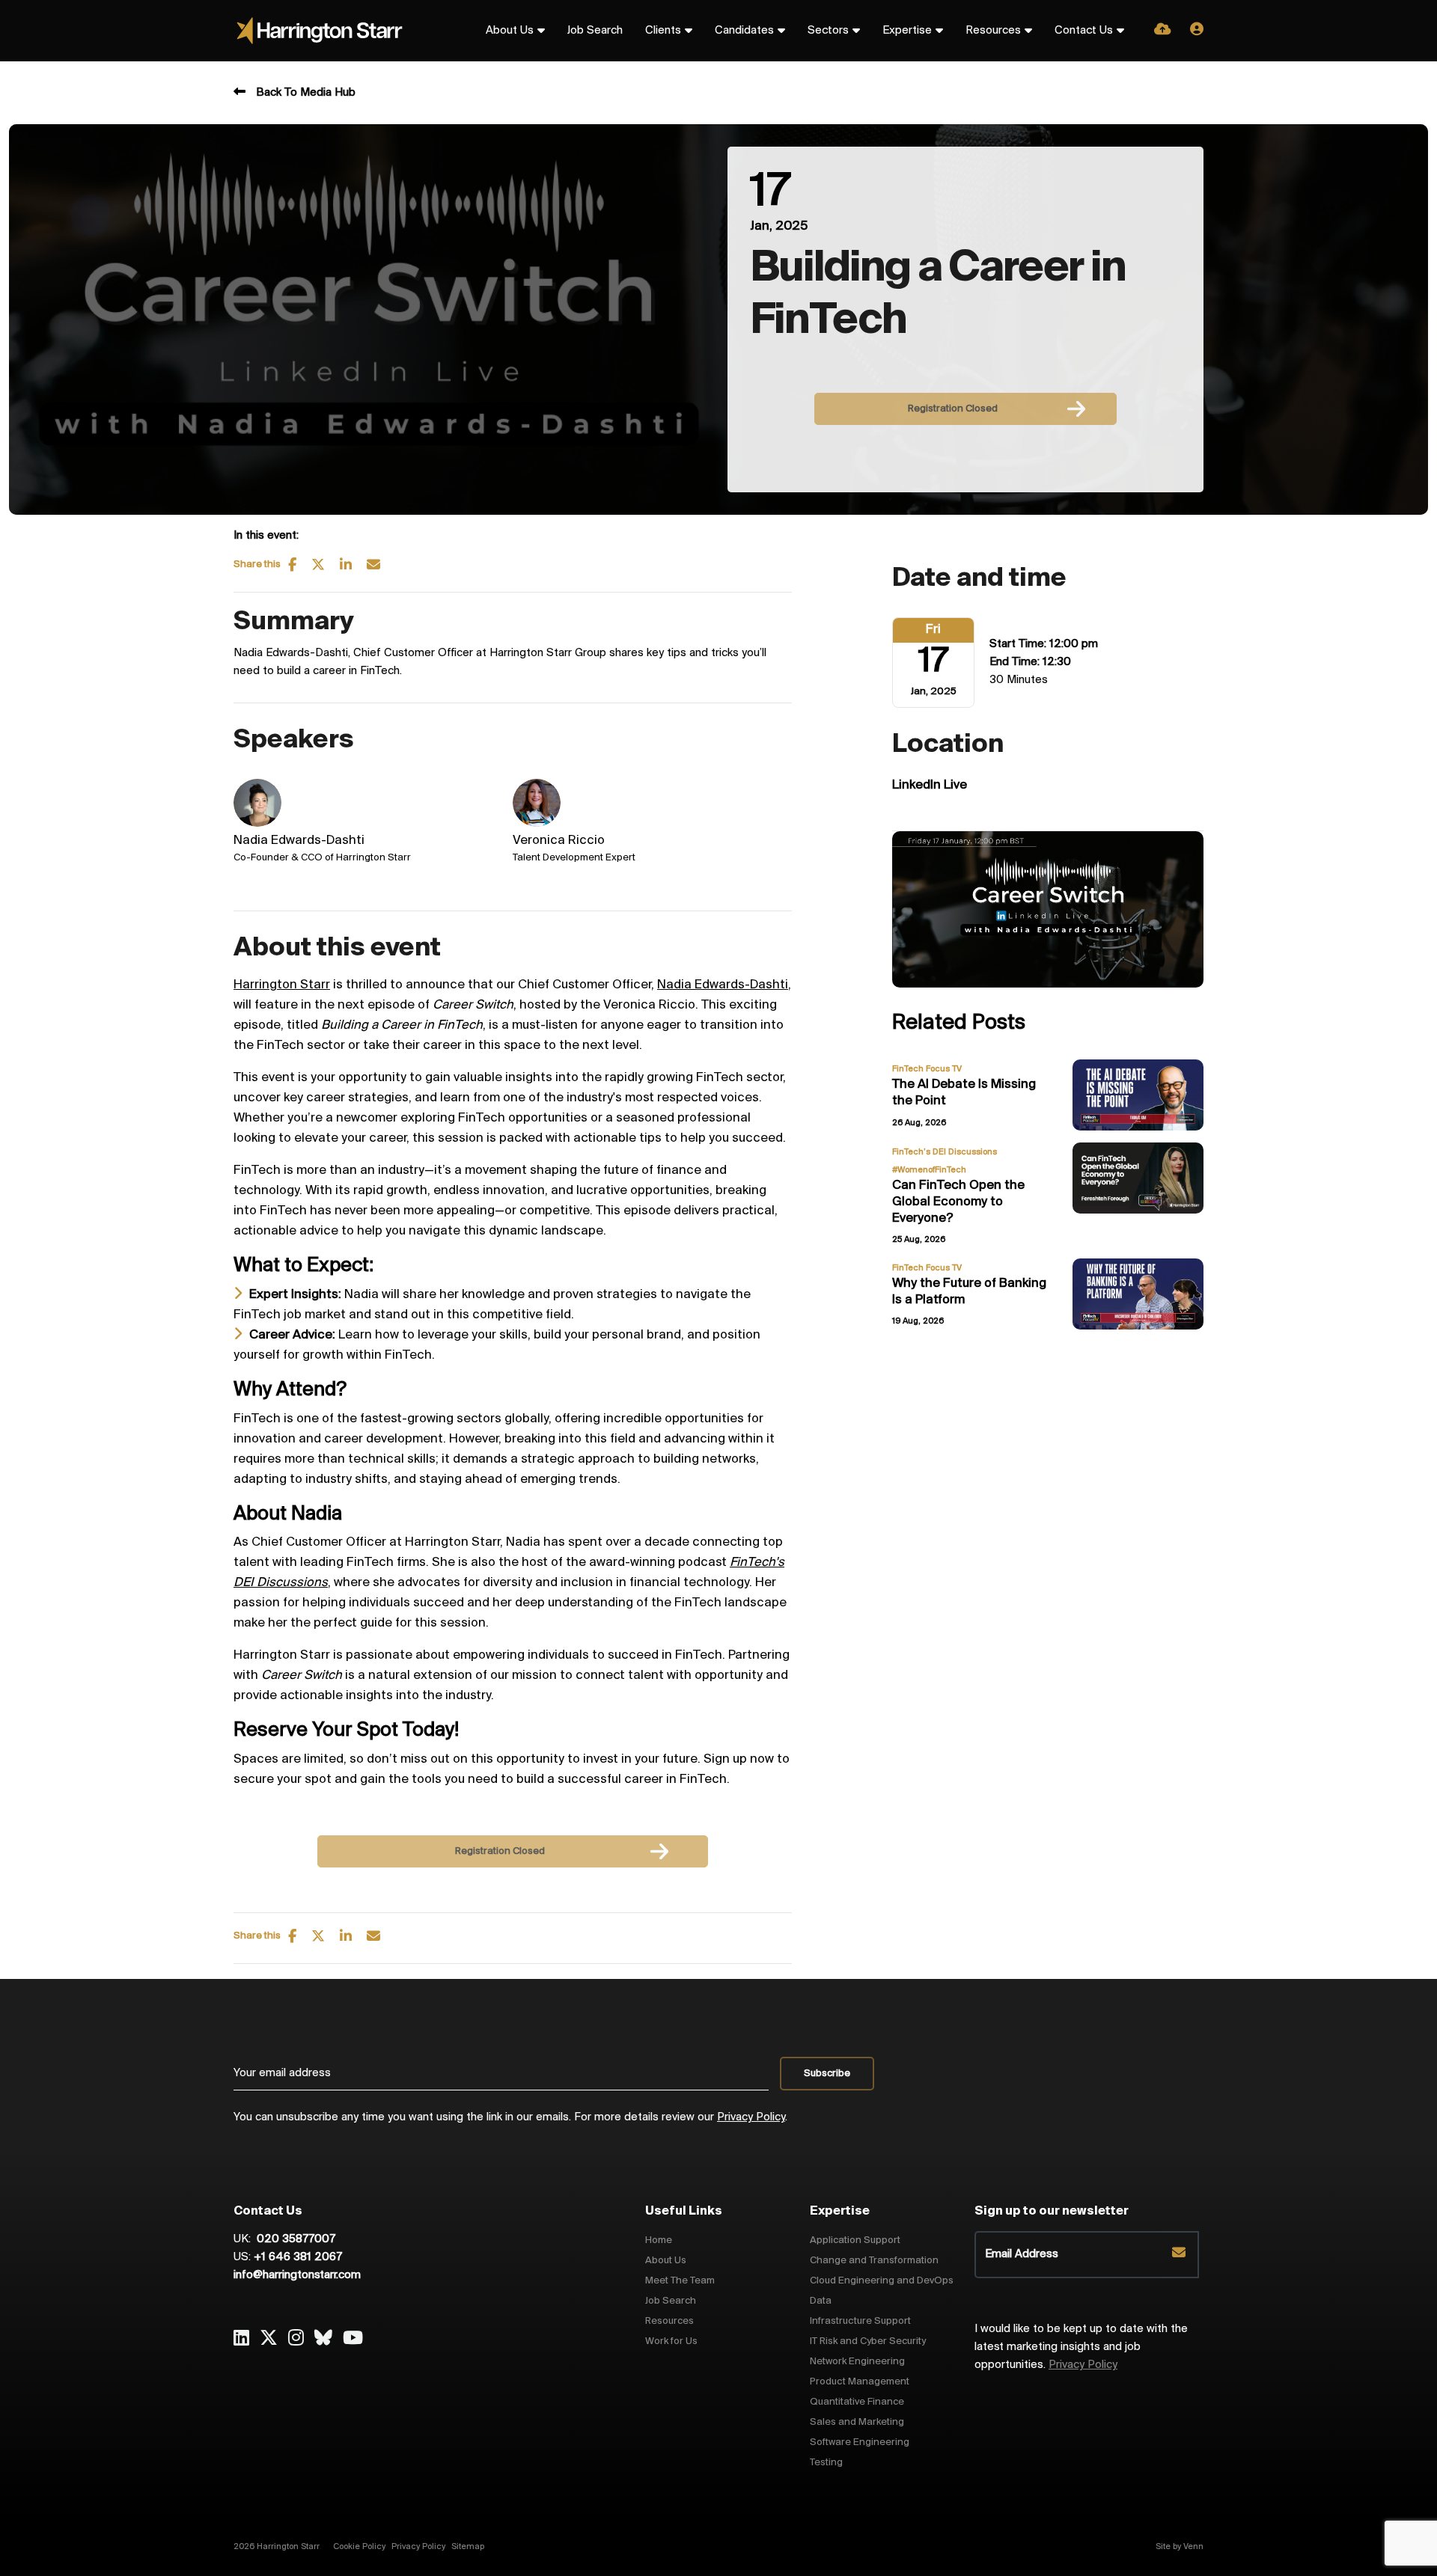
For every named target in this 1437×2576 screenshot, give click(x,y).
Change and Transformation (874, 2261)
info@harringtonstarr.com (297, 2275)
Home (659, 2240)
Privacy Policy (751, 2117)
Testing (826, 2463)
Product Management (860, 2382)
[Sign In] (1197, 31)
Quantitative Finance (857, 2402)
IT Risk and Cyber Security (868, 2341)
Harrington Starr (282, 985)
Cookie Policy (359, 2547)
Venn (1193, 2547)
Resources (993, 31)
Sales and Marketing (857, 2422)
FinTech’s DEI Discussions (945, 1152)
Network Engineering (857, 2362)
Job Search (595, 31)
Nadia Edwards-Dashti (723, 985)
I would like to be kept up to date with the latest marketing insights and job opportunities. (1081, 2347)
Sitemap (468, 2547)
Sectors (828, 31)
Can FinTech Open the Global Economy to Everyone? (958, 1202)
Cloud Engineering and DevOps (882, 2281)
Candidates (744, 31)
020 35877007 (295, 2239)
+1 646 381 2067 (298, 2257)
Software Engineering (860, 2442)
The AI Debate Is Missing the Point (964, 1093)
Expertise (907, 31)
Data (821, 2301)
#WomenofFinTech (929, 1170)
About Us (510, 31)
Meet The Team (680, 2281)
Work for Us (671, 2341)
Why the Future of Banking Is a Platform (969, 1292)
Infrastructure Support (860, 2321)
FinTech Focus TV (927, 1069)
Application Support (855, 2240)
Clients (663, 31)
